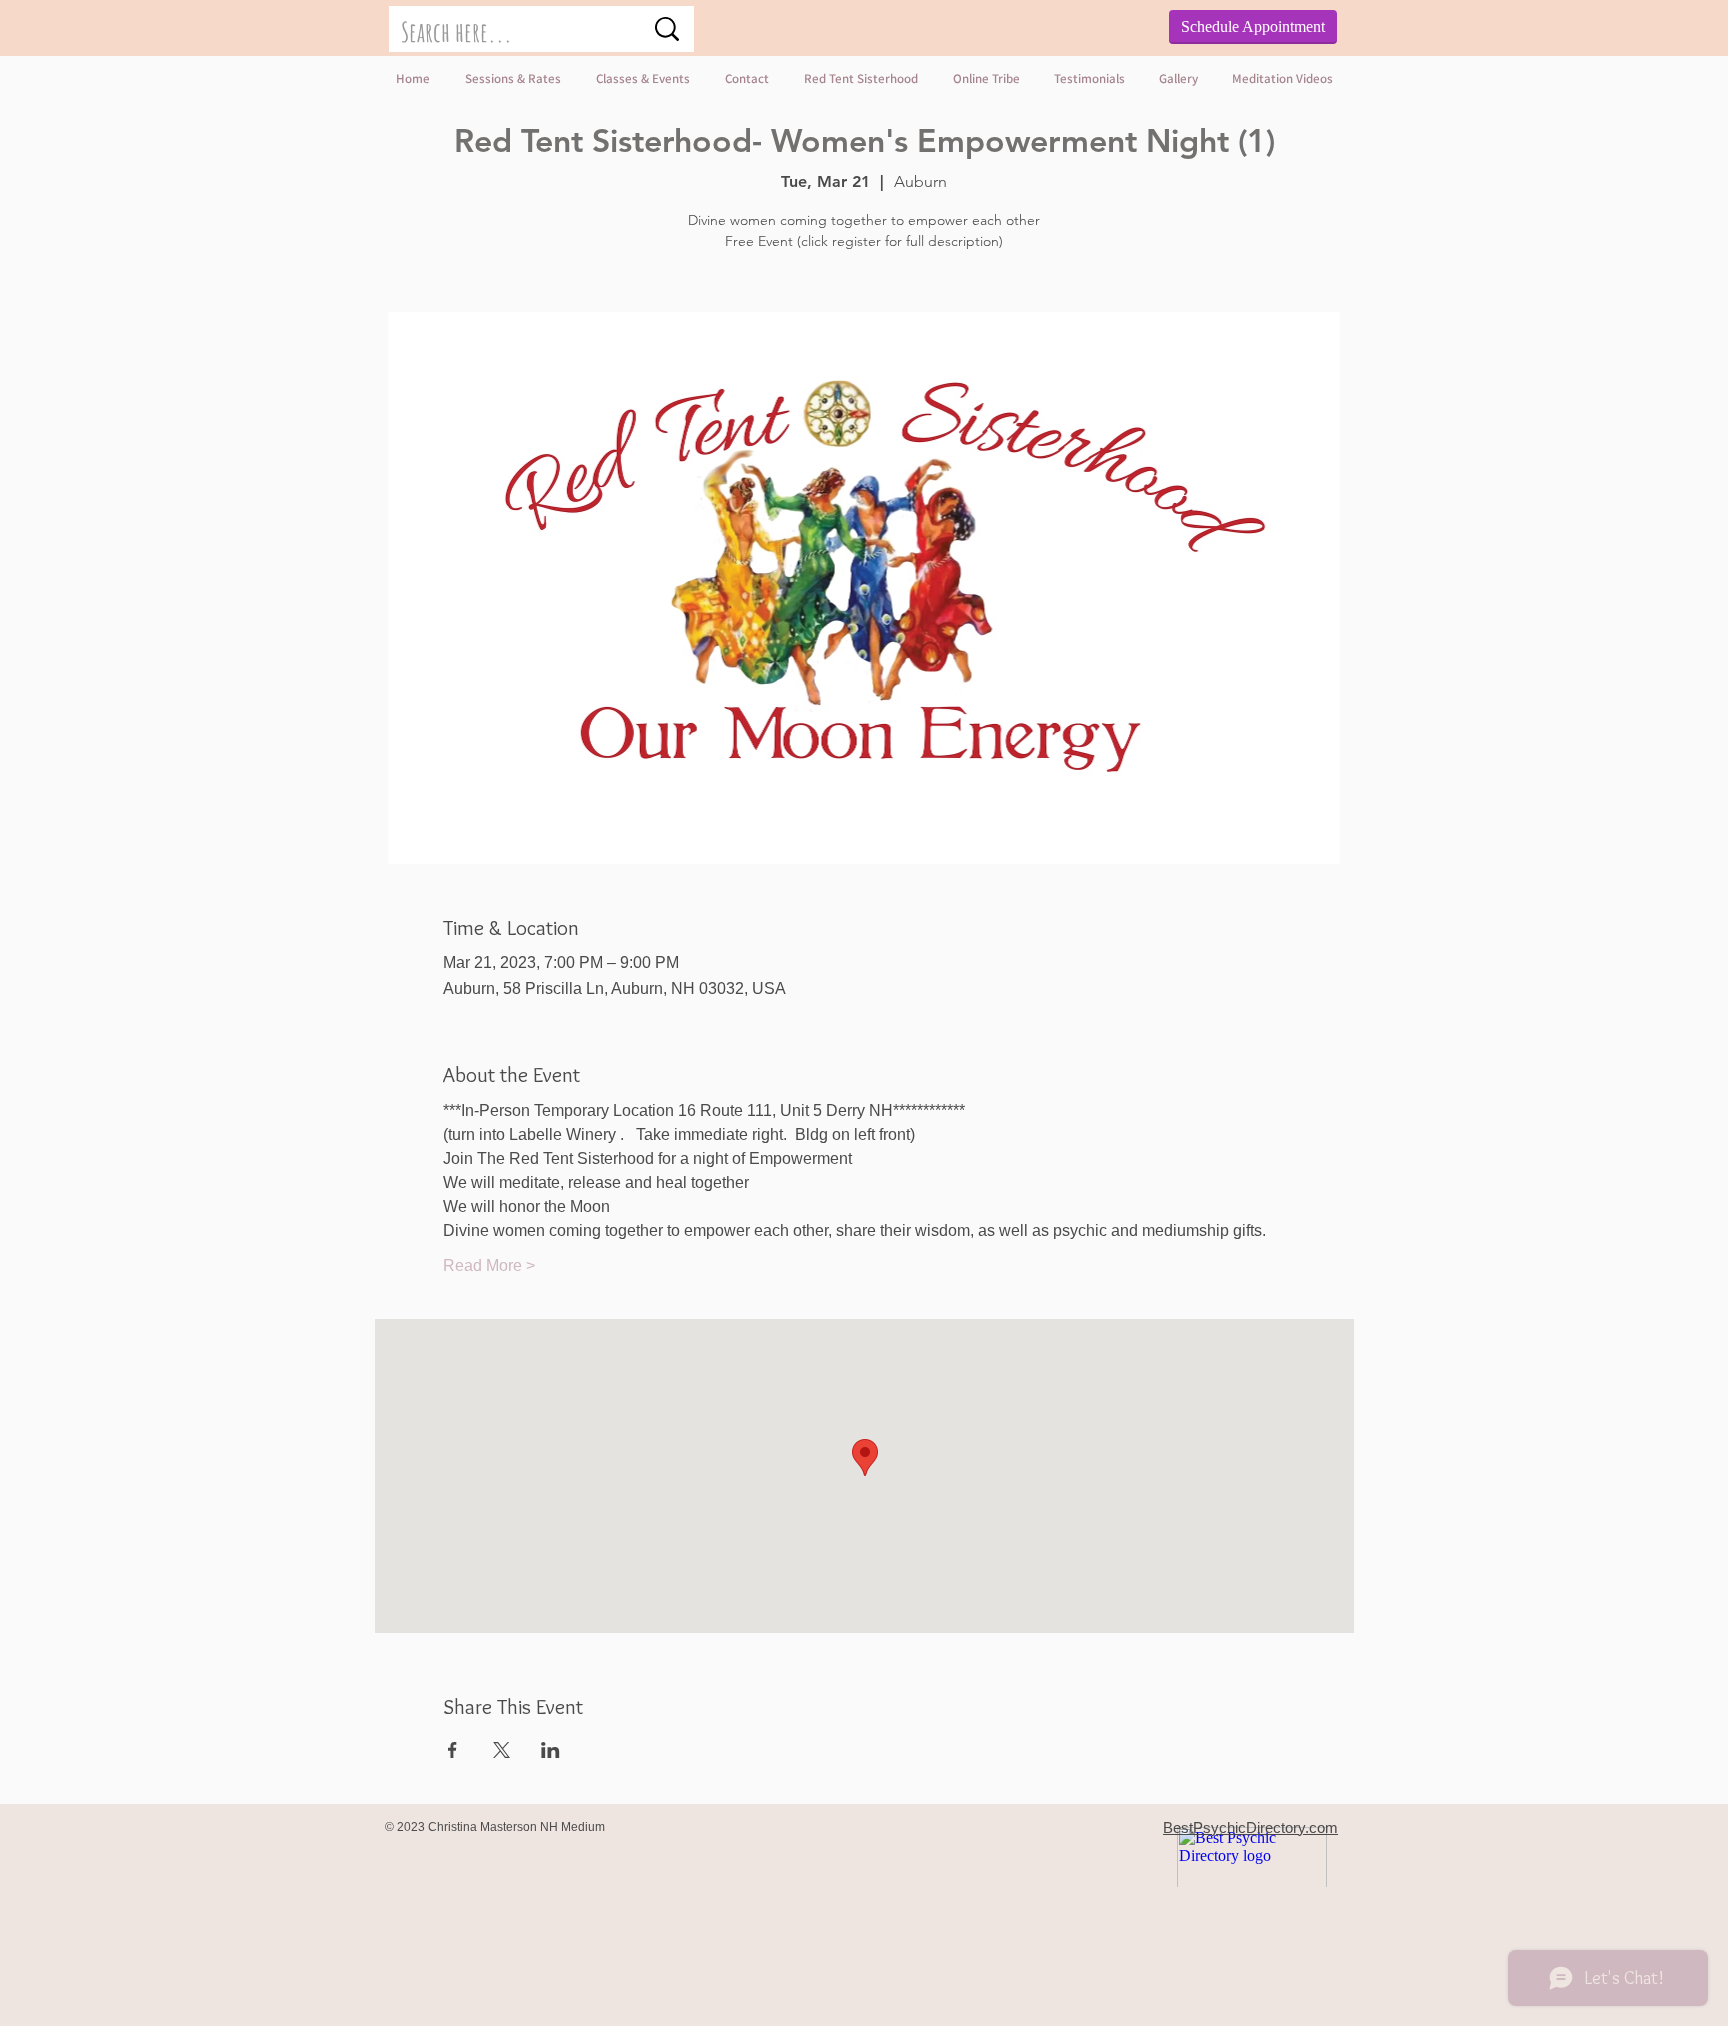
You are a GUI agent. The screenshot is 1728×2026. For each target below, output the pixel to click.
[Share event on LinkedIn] (550, 1750)
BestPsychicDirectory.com (1250, 1827)
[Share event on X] (501, 1750)
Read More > (489, 1265)
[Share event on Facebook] (452, 1750)
